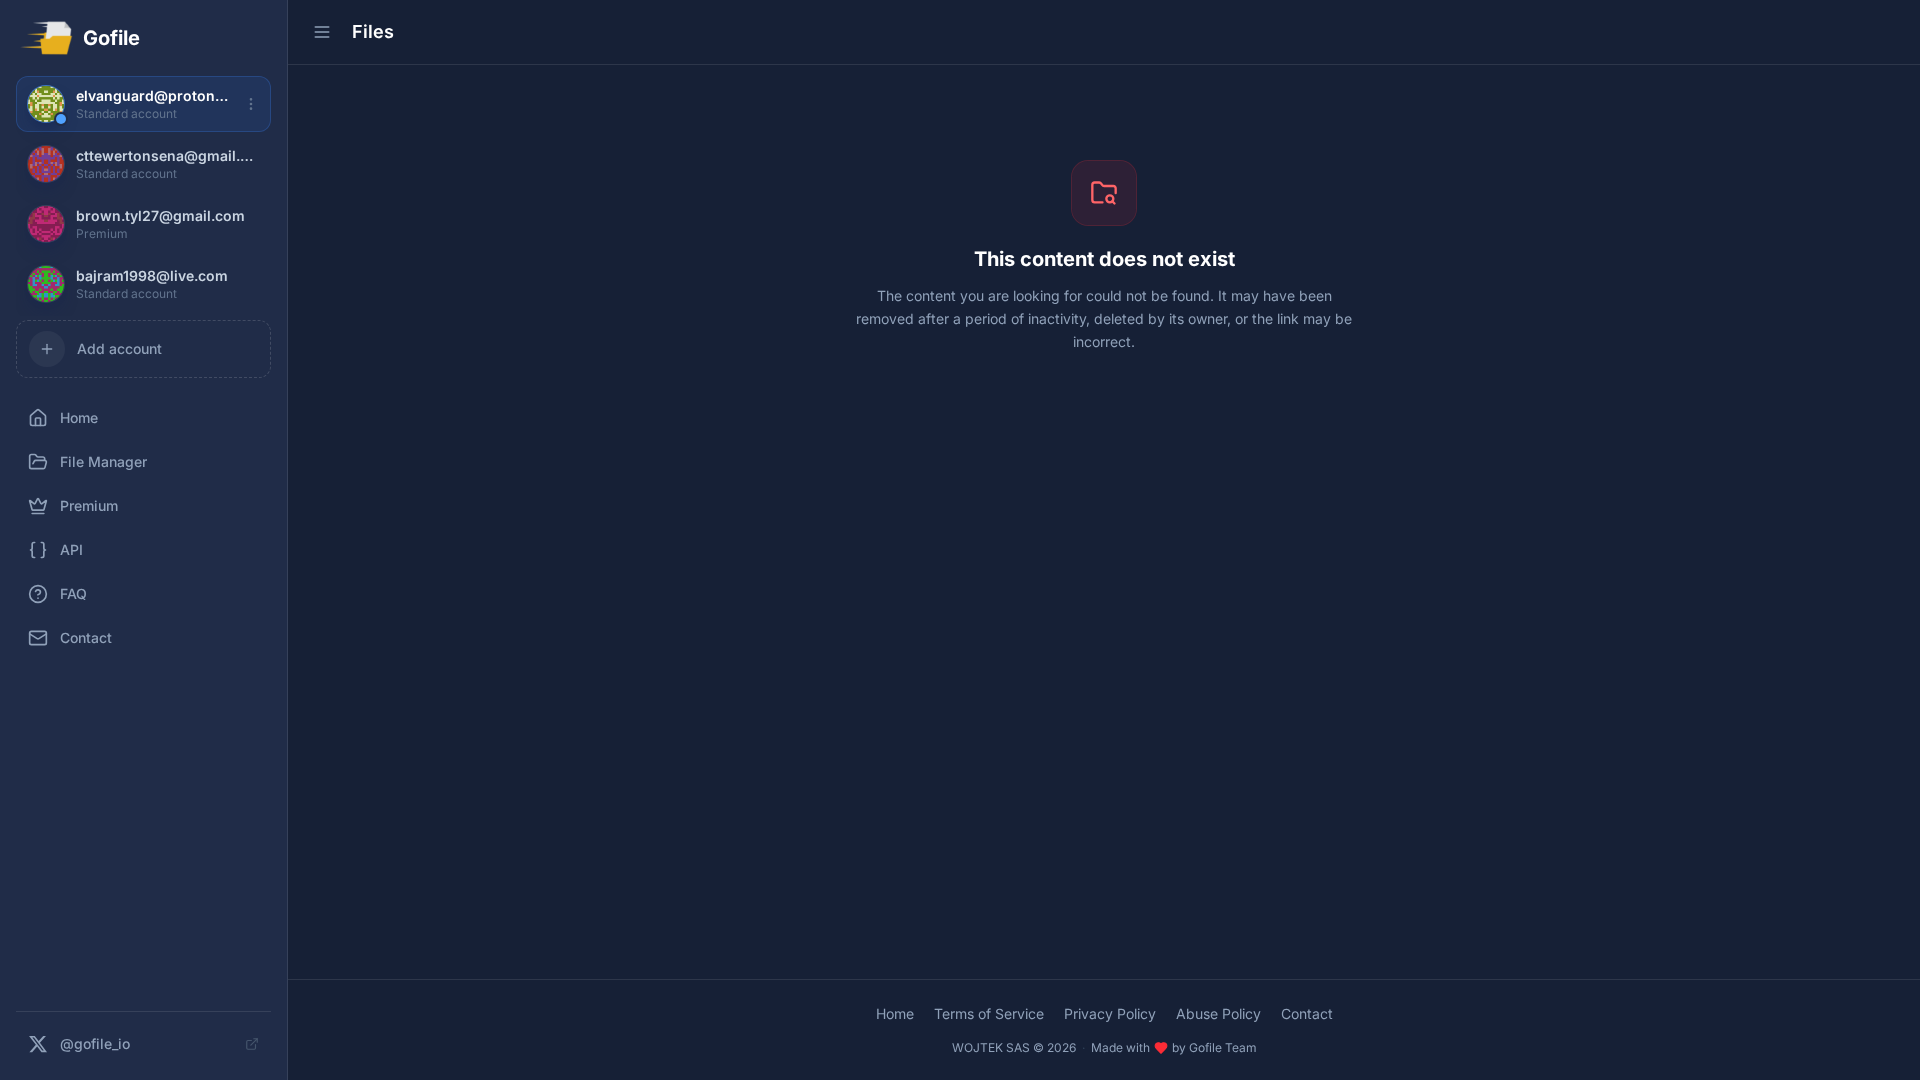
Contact (1307, 1013)
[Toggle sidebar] (322, 32)
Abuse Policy (1218, 1013)
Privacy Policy (1110, 1013)
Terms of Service (989, 1013)
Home (895, 1013)
